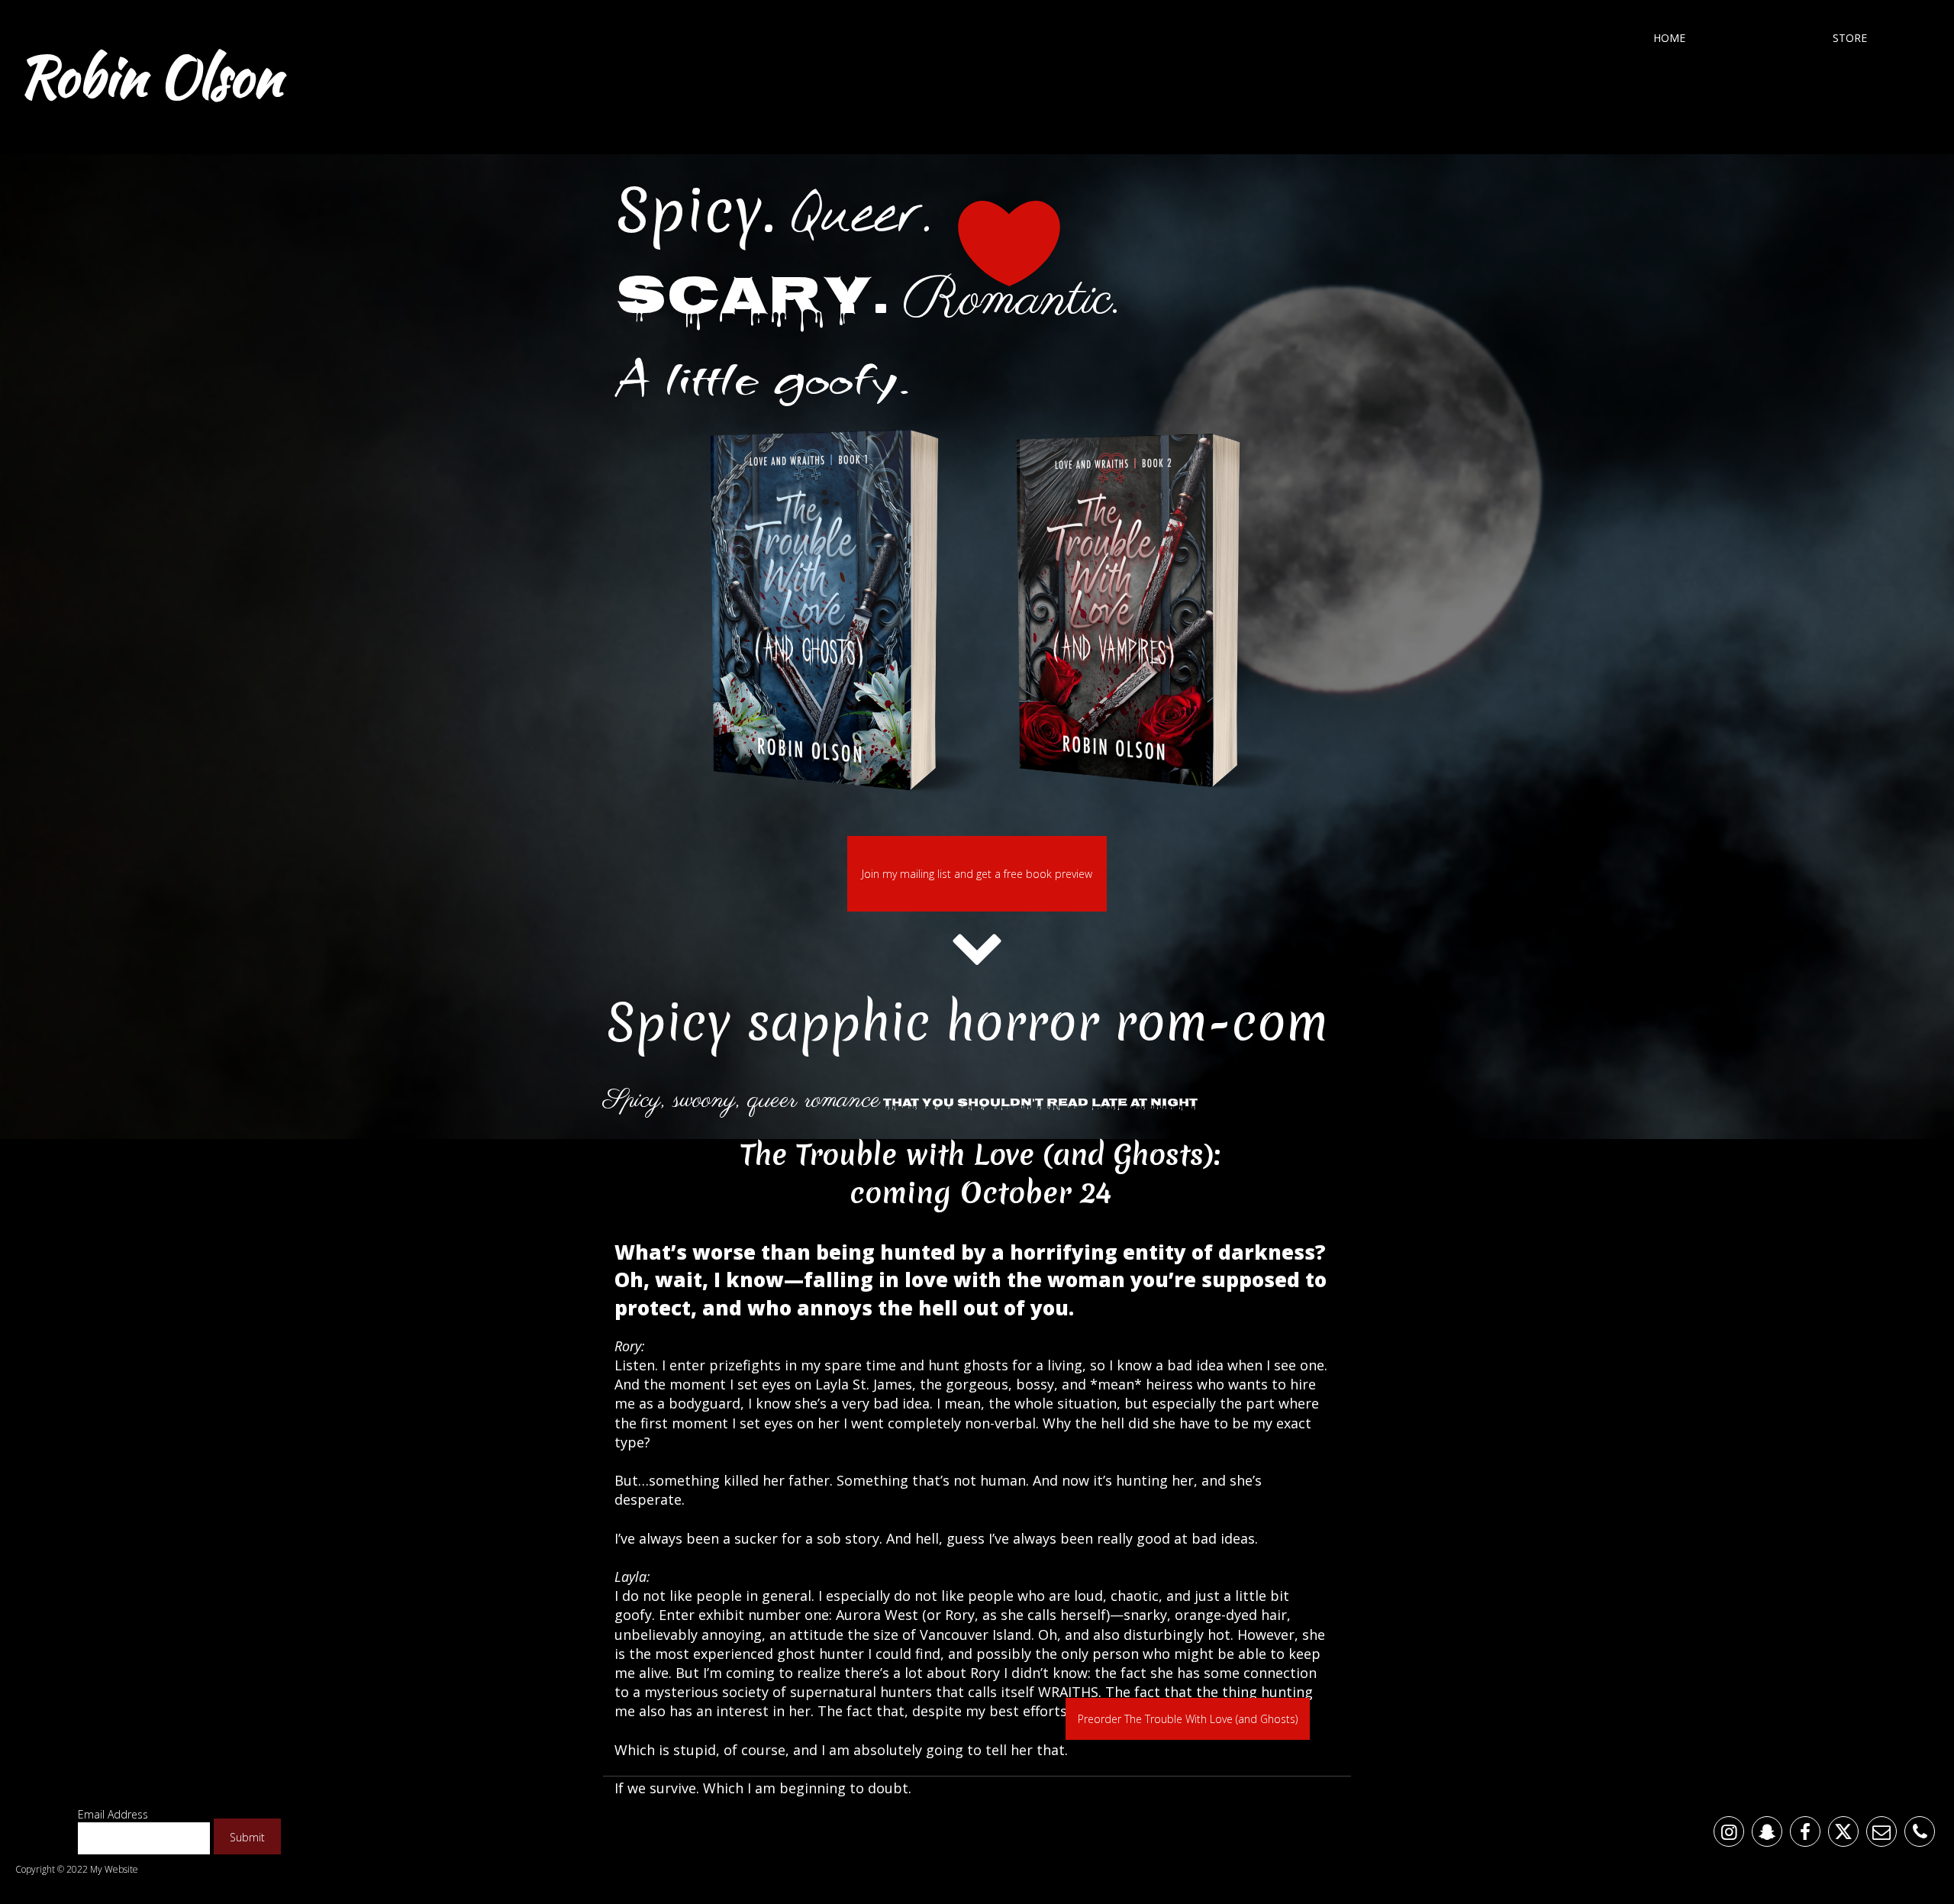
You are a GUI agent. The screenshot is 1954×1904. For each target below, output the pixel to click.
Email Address (113, 1814)
